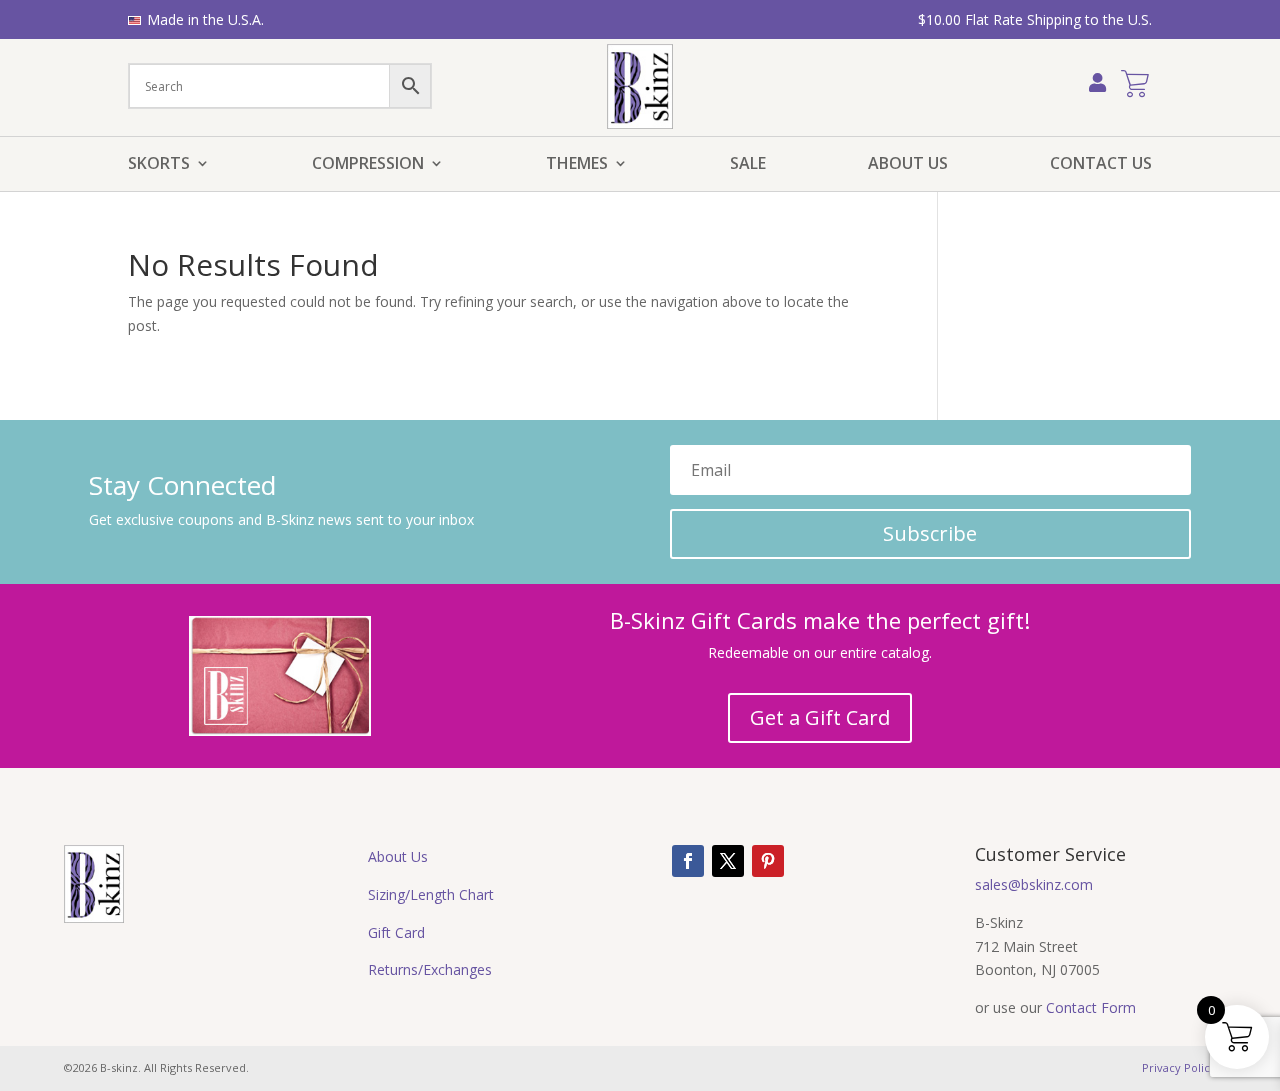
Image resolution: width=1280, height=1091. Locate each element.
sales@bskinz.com (1034, 884)
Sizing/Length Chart (431, 894)
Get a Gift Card (820, 717)
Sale (748, 165)
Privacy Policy (1179, 1067)
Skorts (159, 165)
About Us (908, 165)
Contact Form (1091, 1007)
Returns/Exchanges (430, 969)
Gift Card (396, 932)
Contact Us (1101, 165)
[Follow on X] (728, 861)
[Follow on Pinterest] (768, 861)
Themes (577, 165)
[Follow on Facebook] (688, 861)
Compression (368, 165)
